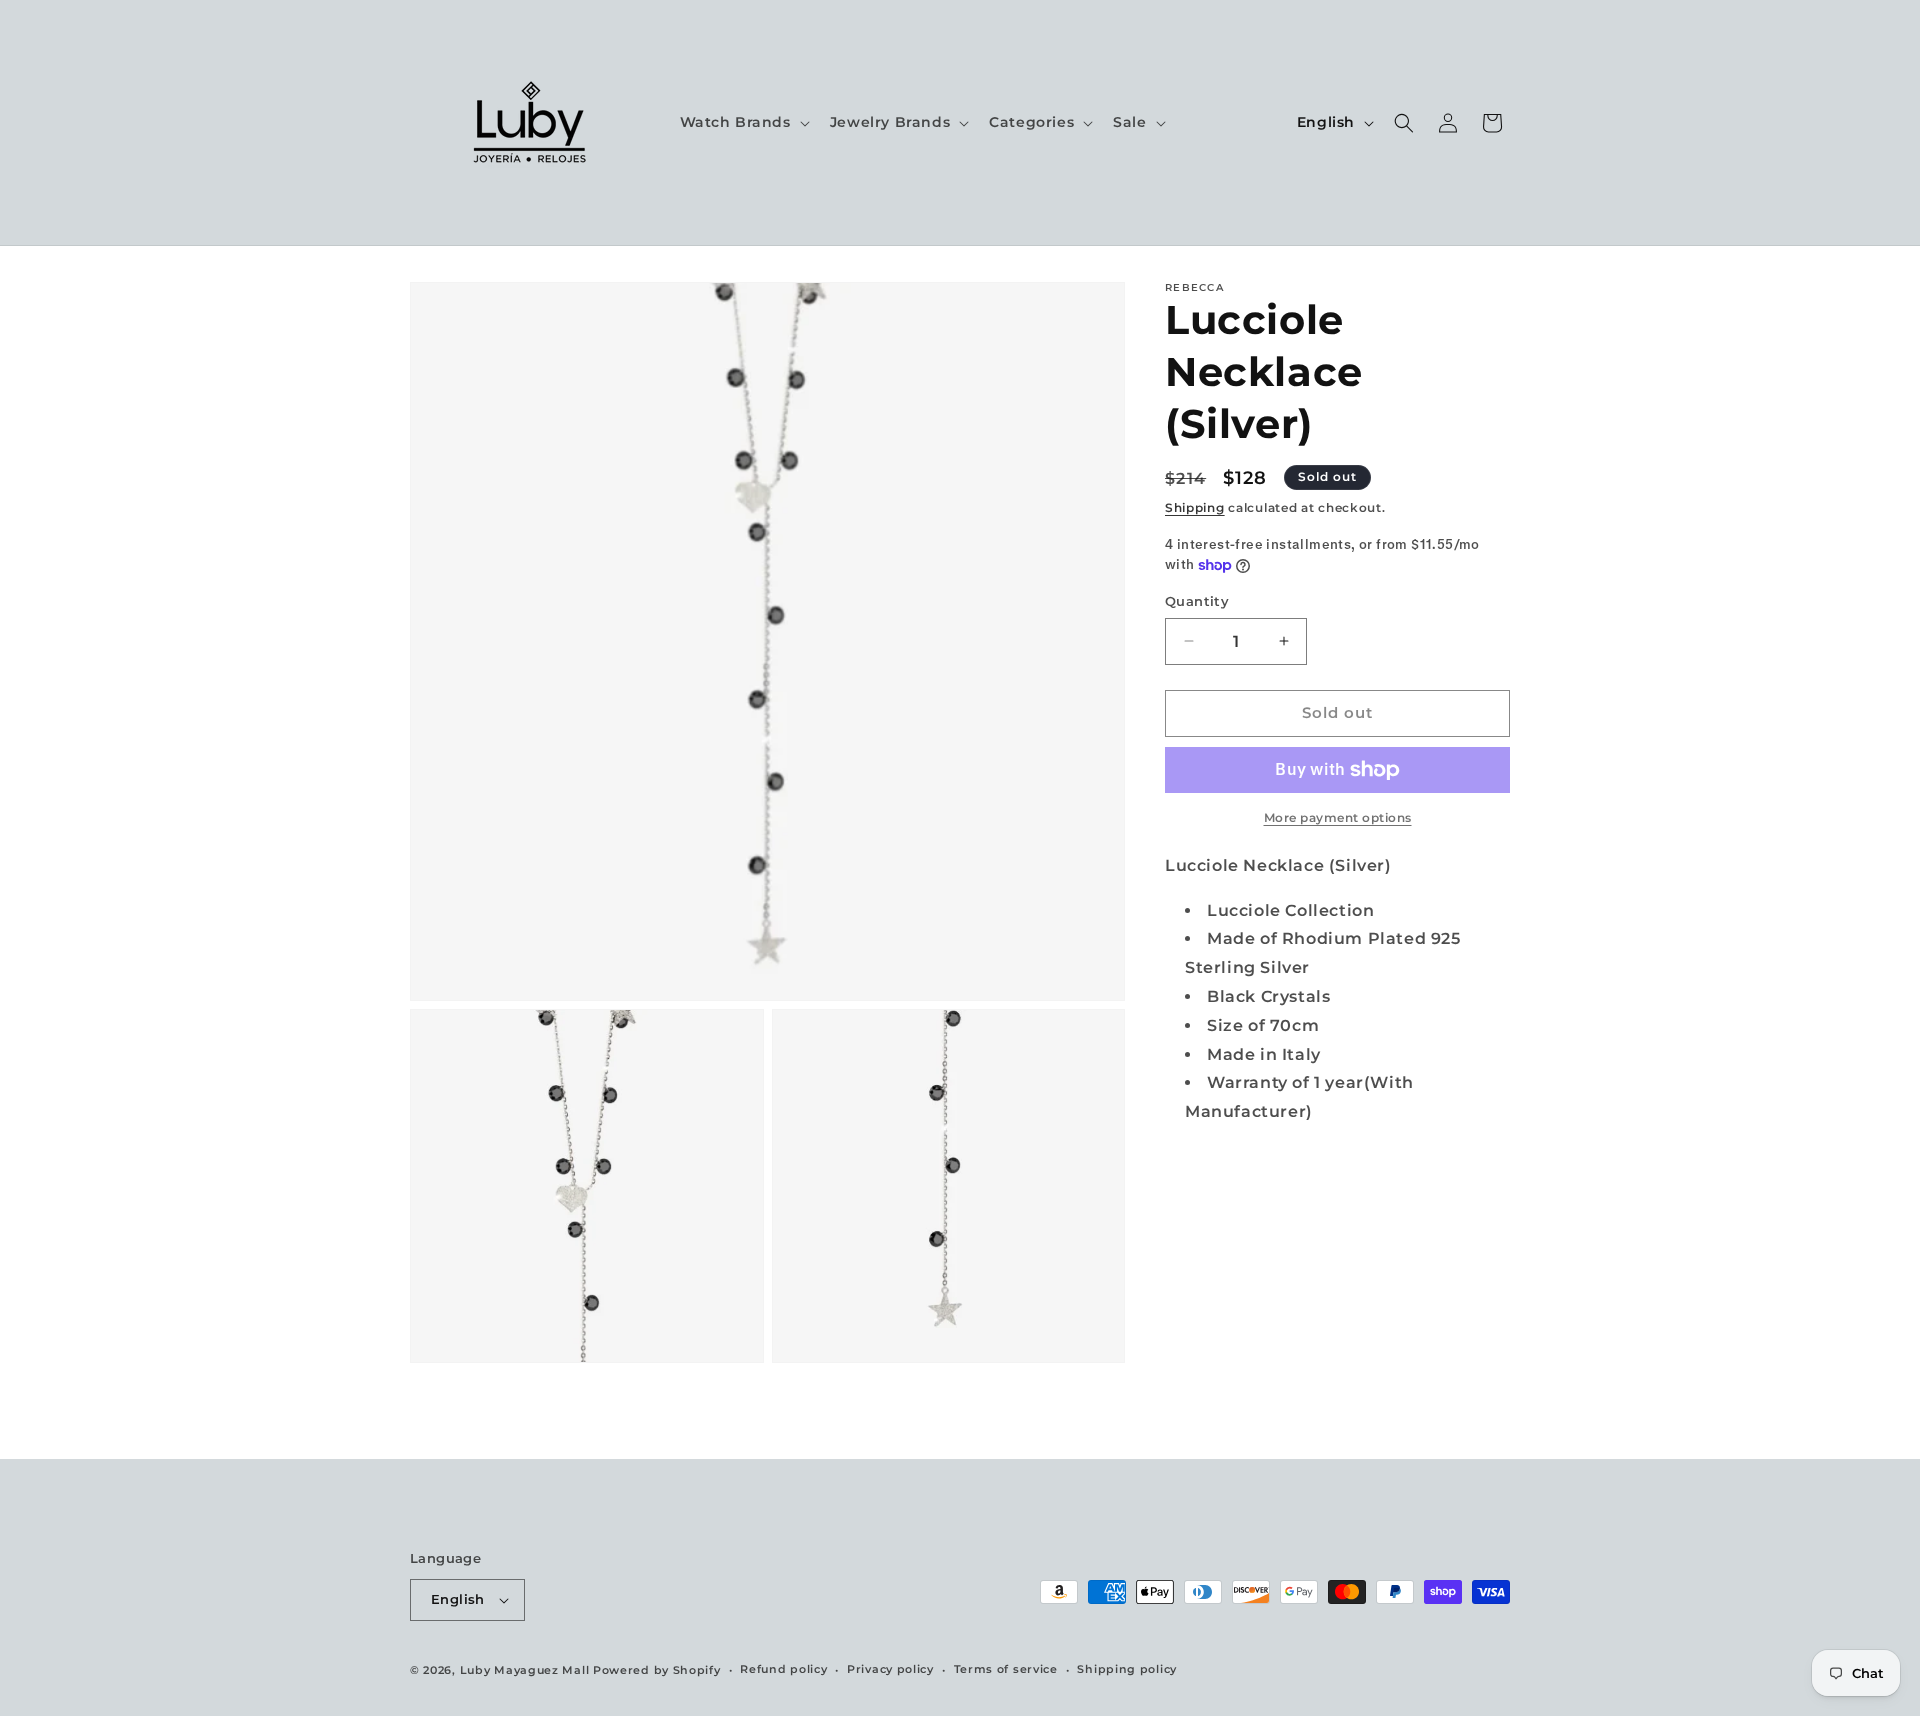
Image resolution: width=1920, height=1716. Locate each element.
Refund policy (783, 1669)
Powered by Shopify (657, 1670)
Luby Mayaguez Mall (525, 1670)
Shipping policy (1127, 1669)
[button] (743, 122)
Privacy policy (890, 1669)
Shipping (1195, 507)
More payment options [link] (1338, 817)
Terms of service (1006, 1669)
